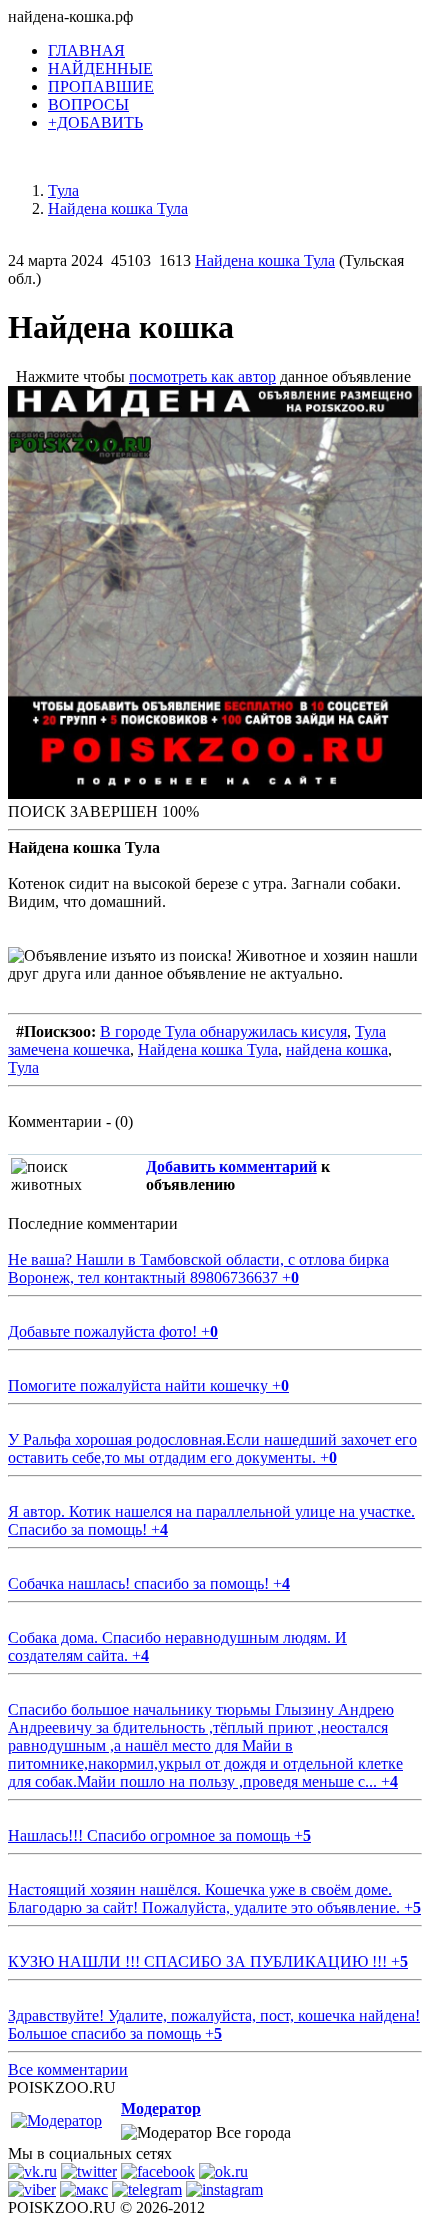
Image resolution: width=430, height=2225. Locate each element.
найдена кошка (337, 1049)
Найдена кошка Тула (265, 260)
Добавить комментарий (231, 1166)
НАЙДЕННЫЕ (100, 68)
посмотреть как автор (202, 376)
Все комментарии (68, 2069)
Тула (23, 1067)
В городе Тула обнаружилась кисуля (223, 1031)
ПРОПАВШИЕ (101, 86)
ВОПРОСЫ (88, 104)
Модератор (161, 2108)
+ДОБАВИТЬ (95, 122)
